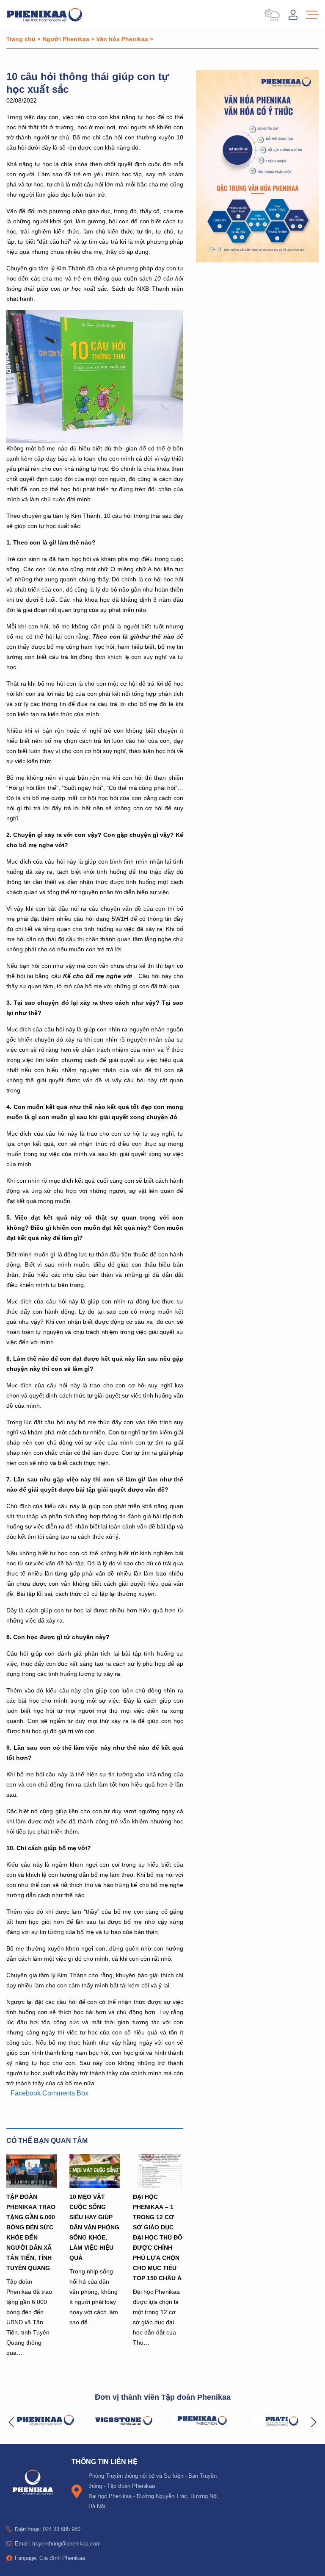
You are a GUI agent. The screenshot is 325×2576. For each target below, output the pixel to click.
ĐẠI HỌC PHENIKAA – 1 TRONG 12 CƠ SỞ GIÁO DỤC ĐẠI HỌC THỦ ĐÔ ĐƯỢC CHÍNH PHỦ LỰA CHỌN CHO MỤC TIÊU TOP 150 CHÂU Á (158, 2237)
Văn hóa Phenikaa (122, 39)
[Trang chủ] (44, 15)
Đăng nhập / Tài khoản (293, 15)
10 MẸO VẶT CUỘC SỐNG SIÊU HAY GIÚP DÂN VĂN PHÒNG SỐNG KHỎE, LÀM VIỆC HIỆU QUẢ (94, 2227)
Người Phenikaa (66, 39)
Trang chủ (21, 39)
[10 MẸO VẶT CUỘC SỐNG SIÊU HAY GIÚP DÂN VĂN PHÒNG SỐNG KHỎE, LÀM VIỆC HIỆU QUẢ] (95, 2171)
